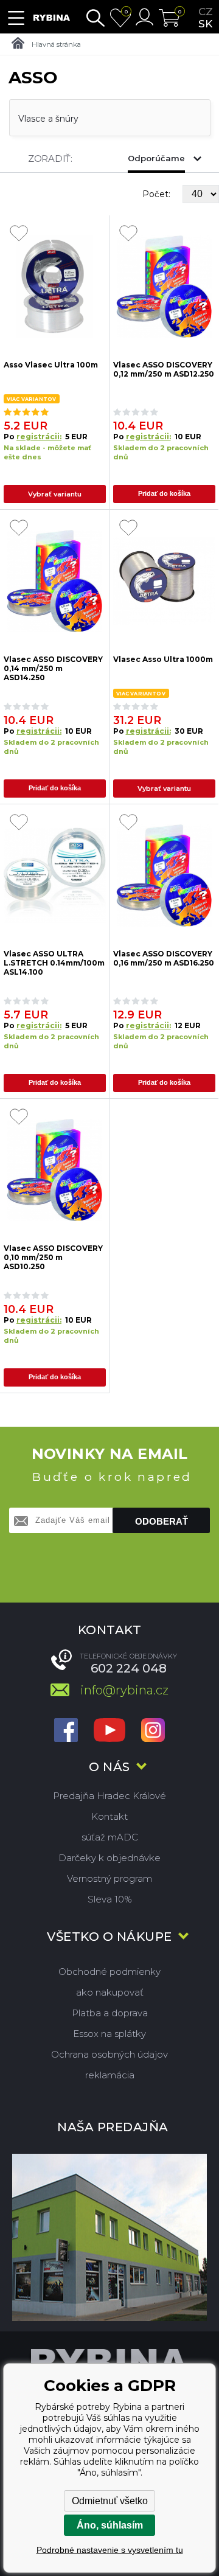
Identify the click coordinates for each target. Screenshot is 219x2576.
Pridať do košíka (164, 493)
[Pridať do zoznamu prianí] (19, 234)
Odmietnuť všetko (110, 2501)
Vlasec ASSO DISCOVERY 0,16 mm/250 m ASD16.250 (164, 958)
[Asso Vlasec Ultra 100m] (55, 287)
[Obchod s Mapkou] (109, 2237)
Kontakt (109, 1816)
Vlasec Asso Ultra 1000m (163, 659)
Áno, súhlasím (110, 2525)
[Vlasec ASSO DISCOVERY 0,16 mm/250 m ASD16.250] (165, 876)
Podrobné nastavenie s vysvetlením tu (110, 2550)
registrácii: (39, 437)
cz (206, 12)
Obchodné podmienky (109, 1972)
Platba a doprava (110, 2013)
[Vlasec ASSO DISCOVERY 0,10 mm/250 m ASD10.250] (55, 1170)
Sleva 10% (110, 1899)
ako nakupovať (110, 1992)
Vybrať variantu (55, 494)
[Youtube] (109, 1731)
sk (205, 24)
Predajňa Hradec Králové (109, 1796)
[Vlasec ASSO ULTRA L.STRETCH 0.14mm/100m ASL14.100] (55, 876)
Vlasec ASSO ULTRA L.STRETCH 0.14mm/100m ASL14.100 (54, 962)
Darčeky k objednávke (109, 1858)
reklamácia (110, 2075)
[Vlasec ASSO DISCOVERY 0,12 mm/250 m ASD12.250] (165, 287)
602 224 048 (129, 1668)
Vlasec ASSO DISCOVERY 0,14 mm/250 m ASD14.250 (53, 668)
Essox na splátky (109, 2034)
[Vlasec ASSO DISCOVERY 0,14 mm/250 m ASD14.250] (55, 581)
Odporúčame (156, 158)
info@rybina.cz (124, 1690)
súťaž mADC (110, 1837)
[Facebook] (66, 1731)
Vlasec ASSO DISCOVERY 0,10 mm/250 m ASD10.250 (53, 1257)
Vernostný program (109, 1878)
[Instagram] (153, 1731)
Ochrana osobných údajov (109, 2054)
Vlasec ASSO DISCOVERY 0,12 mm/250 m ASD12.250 (164, 369)
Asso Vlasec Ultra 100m (51, 365)
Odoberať (162, 1521)
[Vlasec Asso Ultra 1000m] (165, 581)
